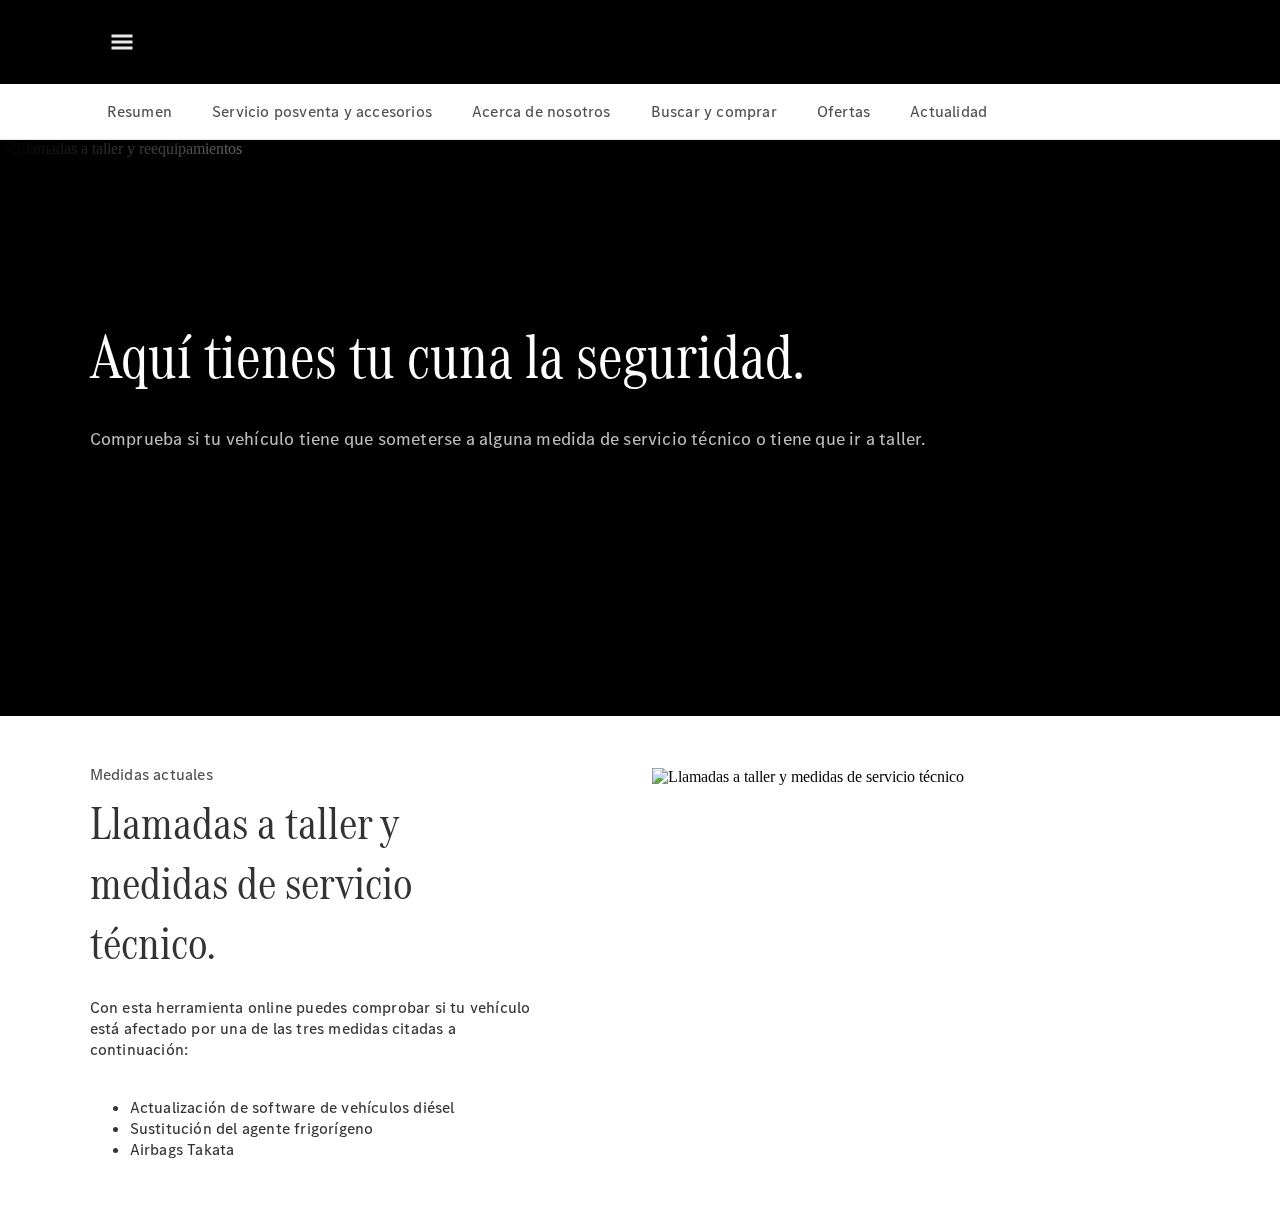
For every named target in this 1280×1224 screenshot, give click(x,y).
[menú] (122, 42)
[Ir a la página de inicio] (640, 42)
